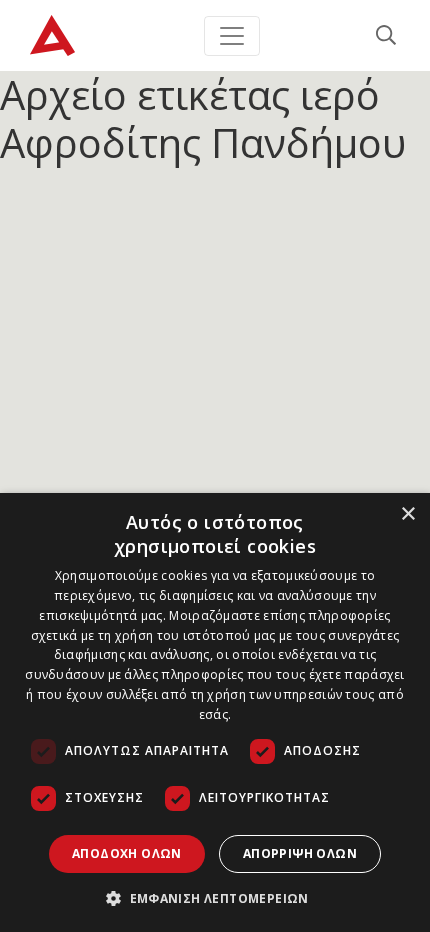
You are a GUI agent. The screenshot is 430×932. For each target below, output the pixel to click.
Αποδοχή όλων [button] (127, 853)
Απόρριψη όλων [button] (300, 853)
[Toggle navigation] (232, 36)
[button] (215, 898)
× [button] (407, 514)
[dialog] (215, 712)
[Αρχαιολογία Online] (52, 35)
